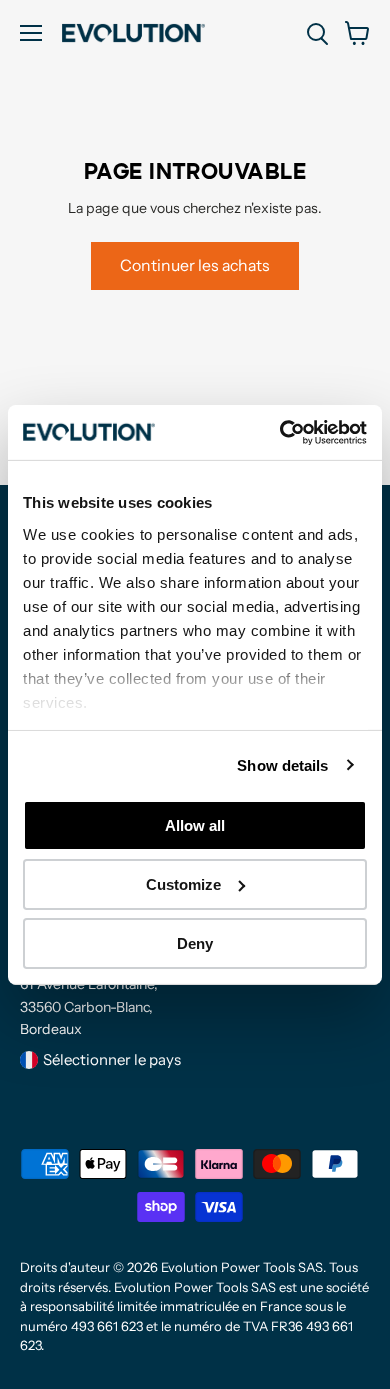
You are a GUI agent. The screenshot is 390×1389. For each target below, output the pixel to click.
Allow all (195, 825)
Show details (282, 764)
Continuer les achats (195, 265)
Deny (195, 942)
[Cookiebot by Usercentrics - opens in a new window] (280, 432)
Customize (183, 884)
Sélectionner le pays (112, 1059)
